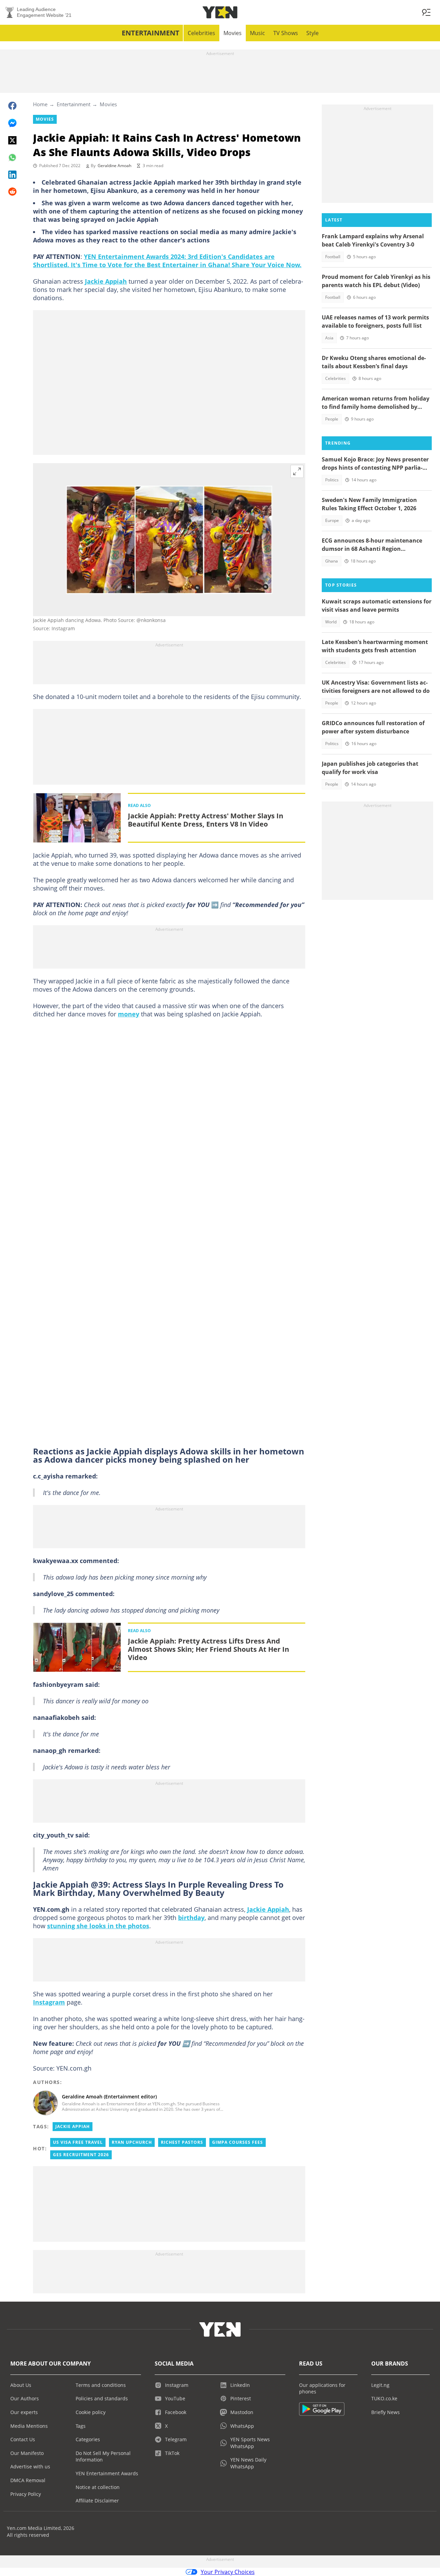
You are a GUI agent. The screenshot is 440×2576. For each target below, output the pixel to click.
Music (257, 33)
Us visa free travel (78, 2142)
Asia (329, 338)
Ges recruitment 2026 (81, 2155)
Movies (233, 33)
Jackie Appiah (106, 281)
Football (333, 257)
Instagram (49, 2002)
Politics (332, 480)
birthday (191, 1918)
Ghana (332, 561)
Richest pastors (182, 2142)
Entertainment (151, 33)
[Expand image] (297, 471)
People (332, 419)
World (331, 622)
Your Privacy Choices (228, 2572)
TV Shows (286, 33)
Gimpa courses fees (238, 2142)
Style (312, 33)
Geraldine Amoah (114, 166)
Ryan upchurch (132, 2142)
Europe (332, 520)
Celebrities (201, 33)
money (129, 1014)
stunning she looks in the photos (98, 1926)
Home (40, 104)
